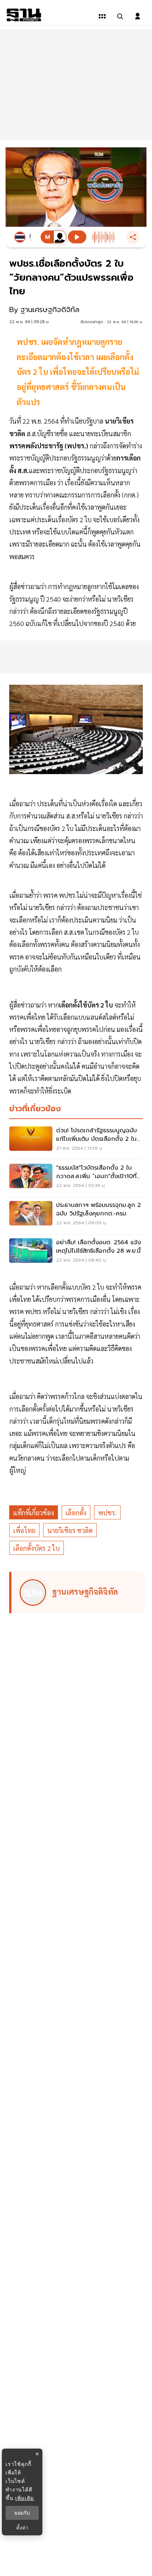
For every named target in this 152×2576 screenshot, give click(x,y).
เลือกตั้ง (76, 1513)
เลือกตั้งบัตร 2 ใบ (37, 1548)
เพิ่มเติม (25, 2498)
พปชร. (107, 1513)
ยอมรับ (22, 2513)
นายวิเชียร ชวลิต (70, 1530)
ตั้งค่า (22, 2528)
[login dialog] (138, 16)
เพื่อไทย (24, 1530)
